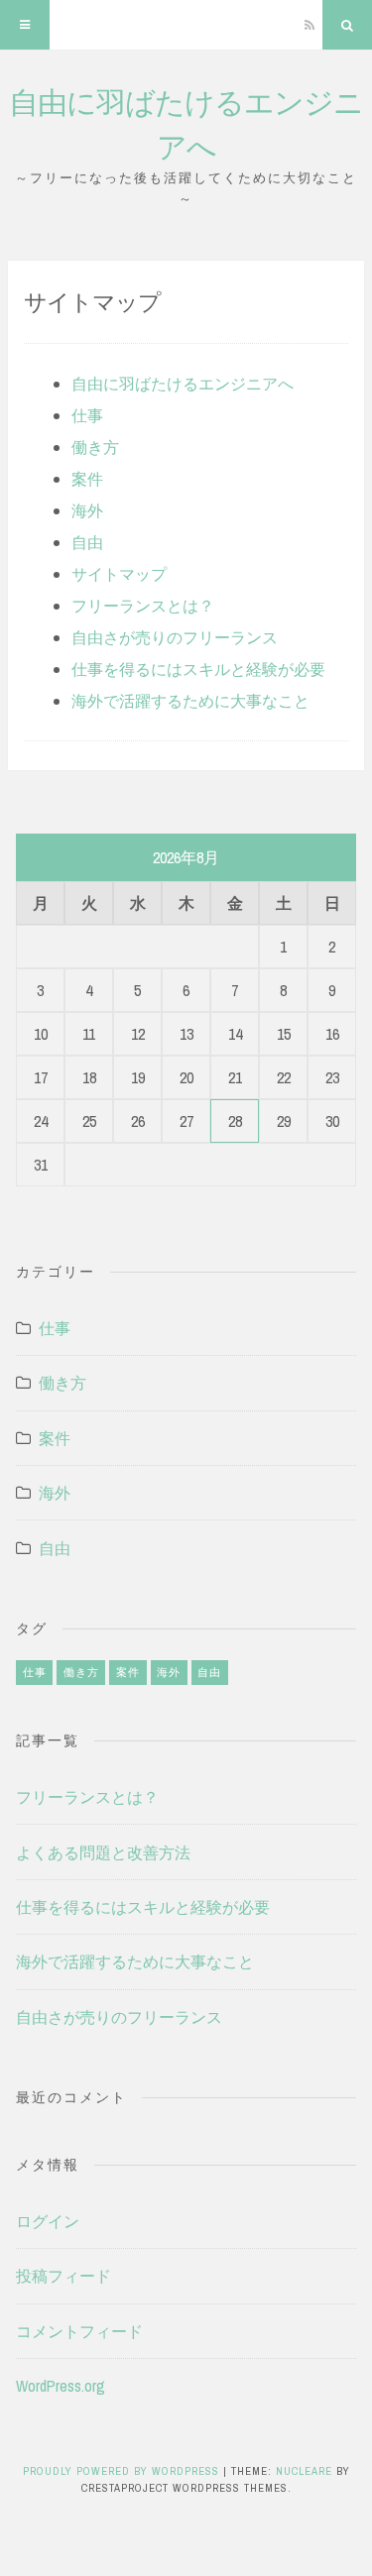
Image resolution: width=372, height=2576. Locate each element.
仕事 (87, 415)
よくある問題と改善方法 (103, 1852)
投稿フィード (63, 2276)
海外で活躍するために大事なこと (190, 701)
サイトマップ (119, 574)
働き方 (95, 447)
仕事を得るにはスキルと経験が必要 (198, 669)
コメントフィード (79, 2331)
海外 (87, 510)
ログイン (48, 2221)
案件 (87, 479)
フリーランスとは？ (143, 606)
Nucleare (304, 2471)
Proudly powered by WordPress (123, 2471)
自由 (87, 542)
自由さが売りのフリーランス (175, 637)
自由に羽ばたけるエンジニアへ (183, 384)
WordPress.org (61, 2386)
